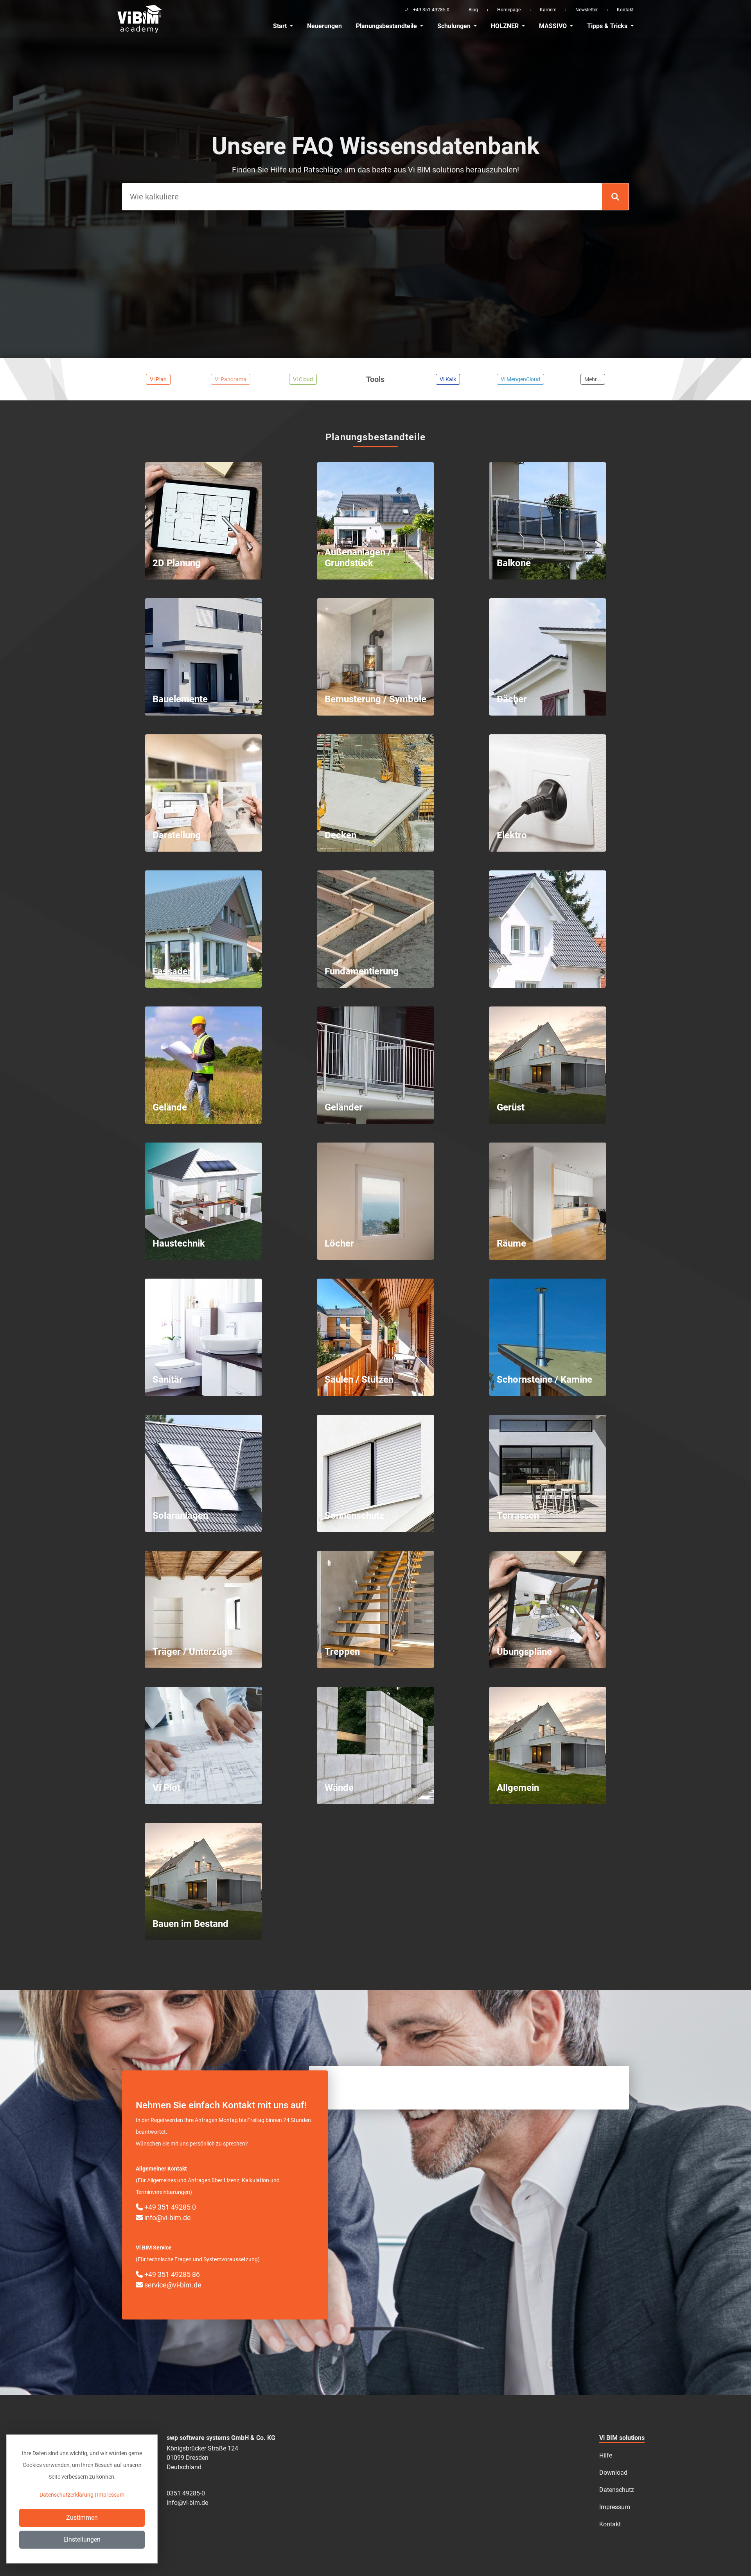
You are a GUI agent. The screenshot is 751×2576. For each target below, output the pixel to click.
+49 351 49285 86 (171, 2274)
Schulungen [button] (455, 26)
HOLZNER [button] (506, 26)
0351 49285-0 (186, 2493)
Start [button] (281, 26)
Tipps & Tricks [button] (608, 26)
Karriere (548, 10)
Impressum (615, 2507)
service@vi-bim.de (172, 2285)
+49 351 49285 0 (169, 2207)
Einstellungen (82, 2539)
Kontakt (625, 10)
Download (613, 2473)
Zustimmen (82, 2518)
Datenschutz (617, 2490)
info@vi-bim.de (167, 2218)
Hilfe (606, 2455)
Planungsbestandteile (387, 26)
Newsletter (587, 10)
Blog (473, 10)
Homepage (509, 10)
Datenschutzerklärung (66, 2495)
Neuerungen (324, 26)
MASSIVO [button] (554, 26)
